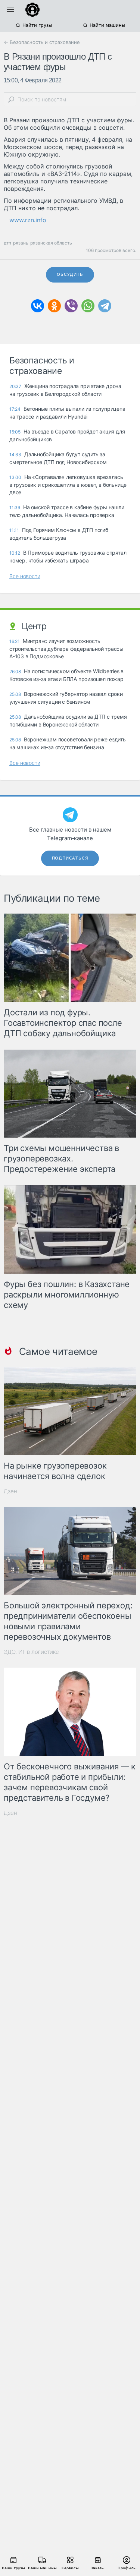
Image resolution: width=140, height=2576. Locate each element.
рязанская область (51, 243)
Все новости (25, 576)
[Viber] (71, 306)
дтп (7, 243)
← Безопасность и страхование (42, 42)
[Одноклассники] (54, 306)
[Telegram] (105, 306)
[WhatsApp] (88, 306)
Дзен (10, 1491)
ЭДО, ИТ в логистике (31, 1652)
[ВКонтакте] (38, 306)
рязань (21, 243)
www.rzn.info (28, 220)
